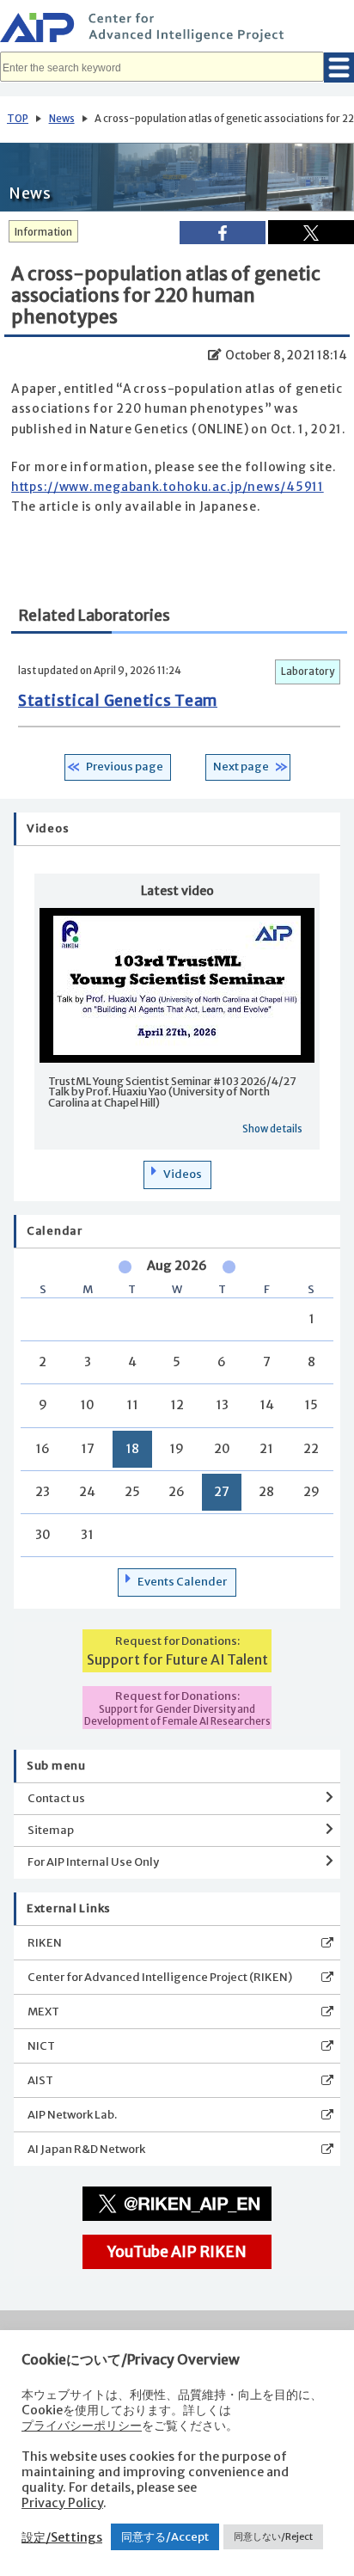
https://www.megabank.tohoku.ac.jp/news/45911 (168, 487)
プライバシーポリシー (82, 2426)
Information (43, 232)
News (62, 119)
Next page (241, 767)
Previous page (125, 767)
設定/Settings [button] (62, 2537)
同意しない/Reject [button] (273, 2536)
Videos (183, 1174)
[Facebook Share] (223, 233)
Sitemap (51, 1830)
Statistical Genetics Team (118, 701)
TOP (18, 119)
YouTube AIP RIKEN (177, 2252)
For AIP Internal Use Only (93, 1862)
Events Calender (182, 1582)
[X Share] (311, 232)
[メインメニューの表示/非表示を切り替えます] (339, 67)
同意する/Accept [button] (165, 2537)
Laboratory (308, 672)
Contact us (56, 1798)
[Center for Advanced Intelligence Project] (177, 30)
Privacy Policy (62, 2503)
